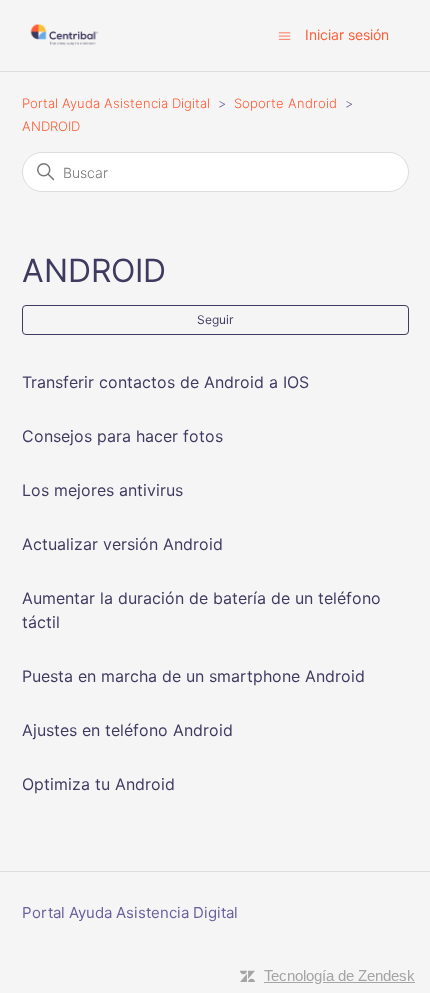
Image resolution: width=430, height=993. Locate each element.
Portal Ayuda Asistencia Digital (116, 103)
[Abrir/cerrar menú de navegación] (284, 34)
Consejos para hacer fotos (122, 436)
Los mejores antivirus (102, 490)
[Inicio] (64, 35)
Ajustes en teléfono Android (127, 730)
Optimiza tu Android (98, 784)
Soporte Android (285, 103)
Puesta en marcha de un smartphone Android (193, 676)
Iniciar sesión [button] (347, 34)
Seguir (215, 319)
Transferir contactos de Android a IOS (165, 382)
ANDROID (51, 126)
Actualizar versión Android (122, 544)
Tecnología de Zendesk (339, 975)
